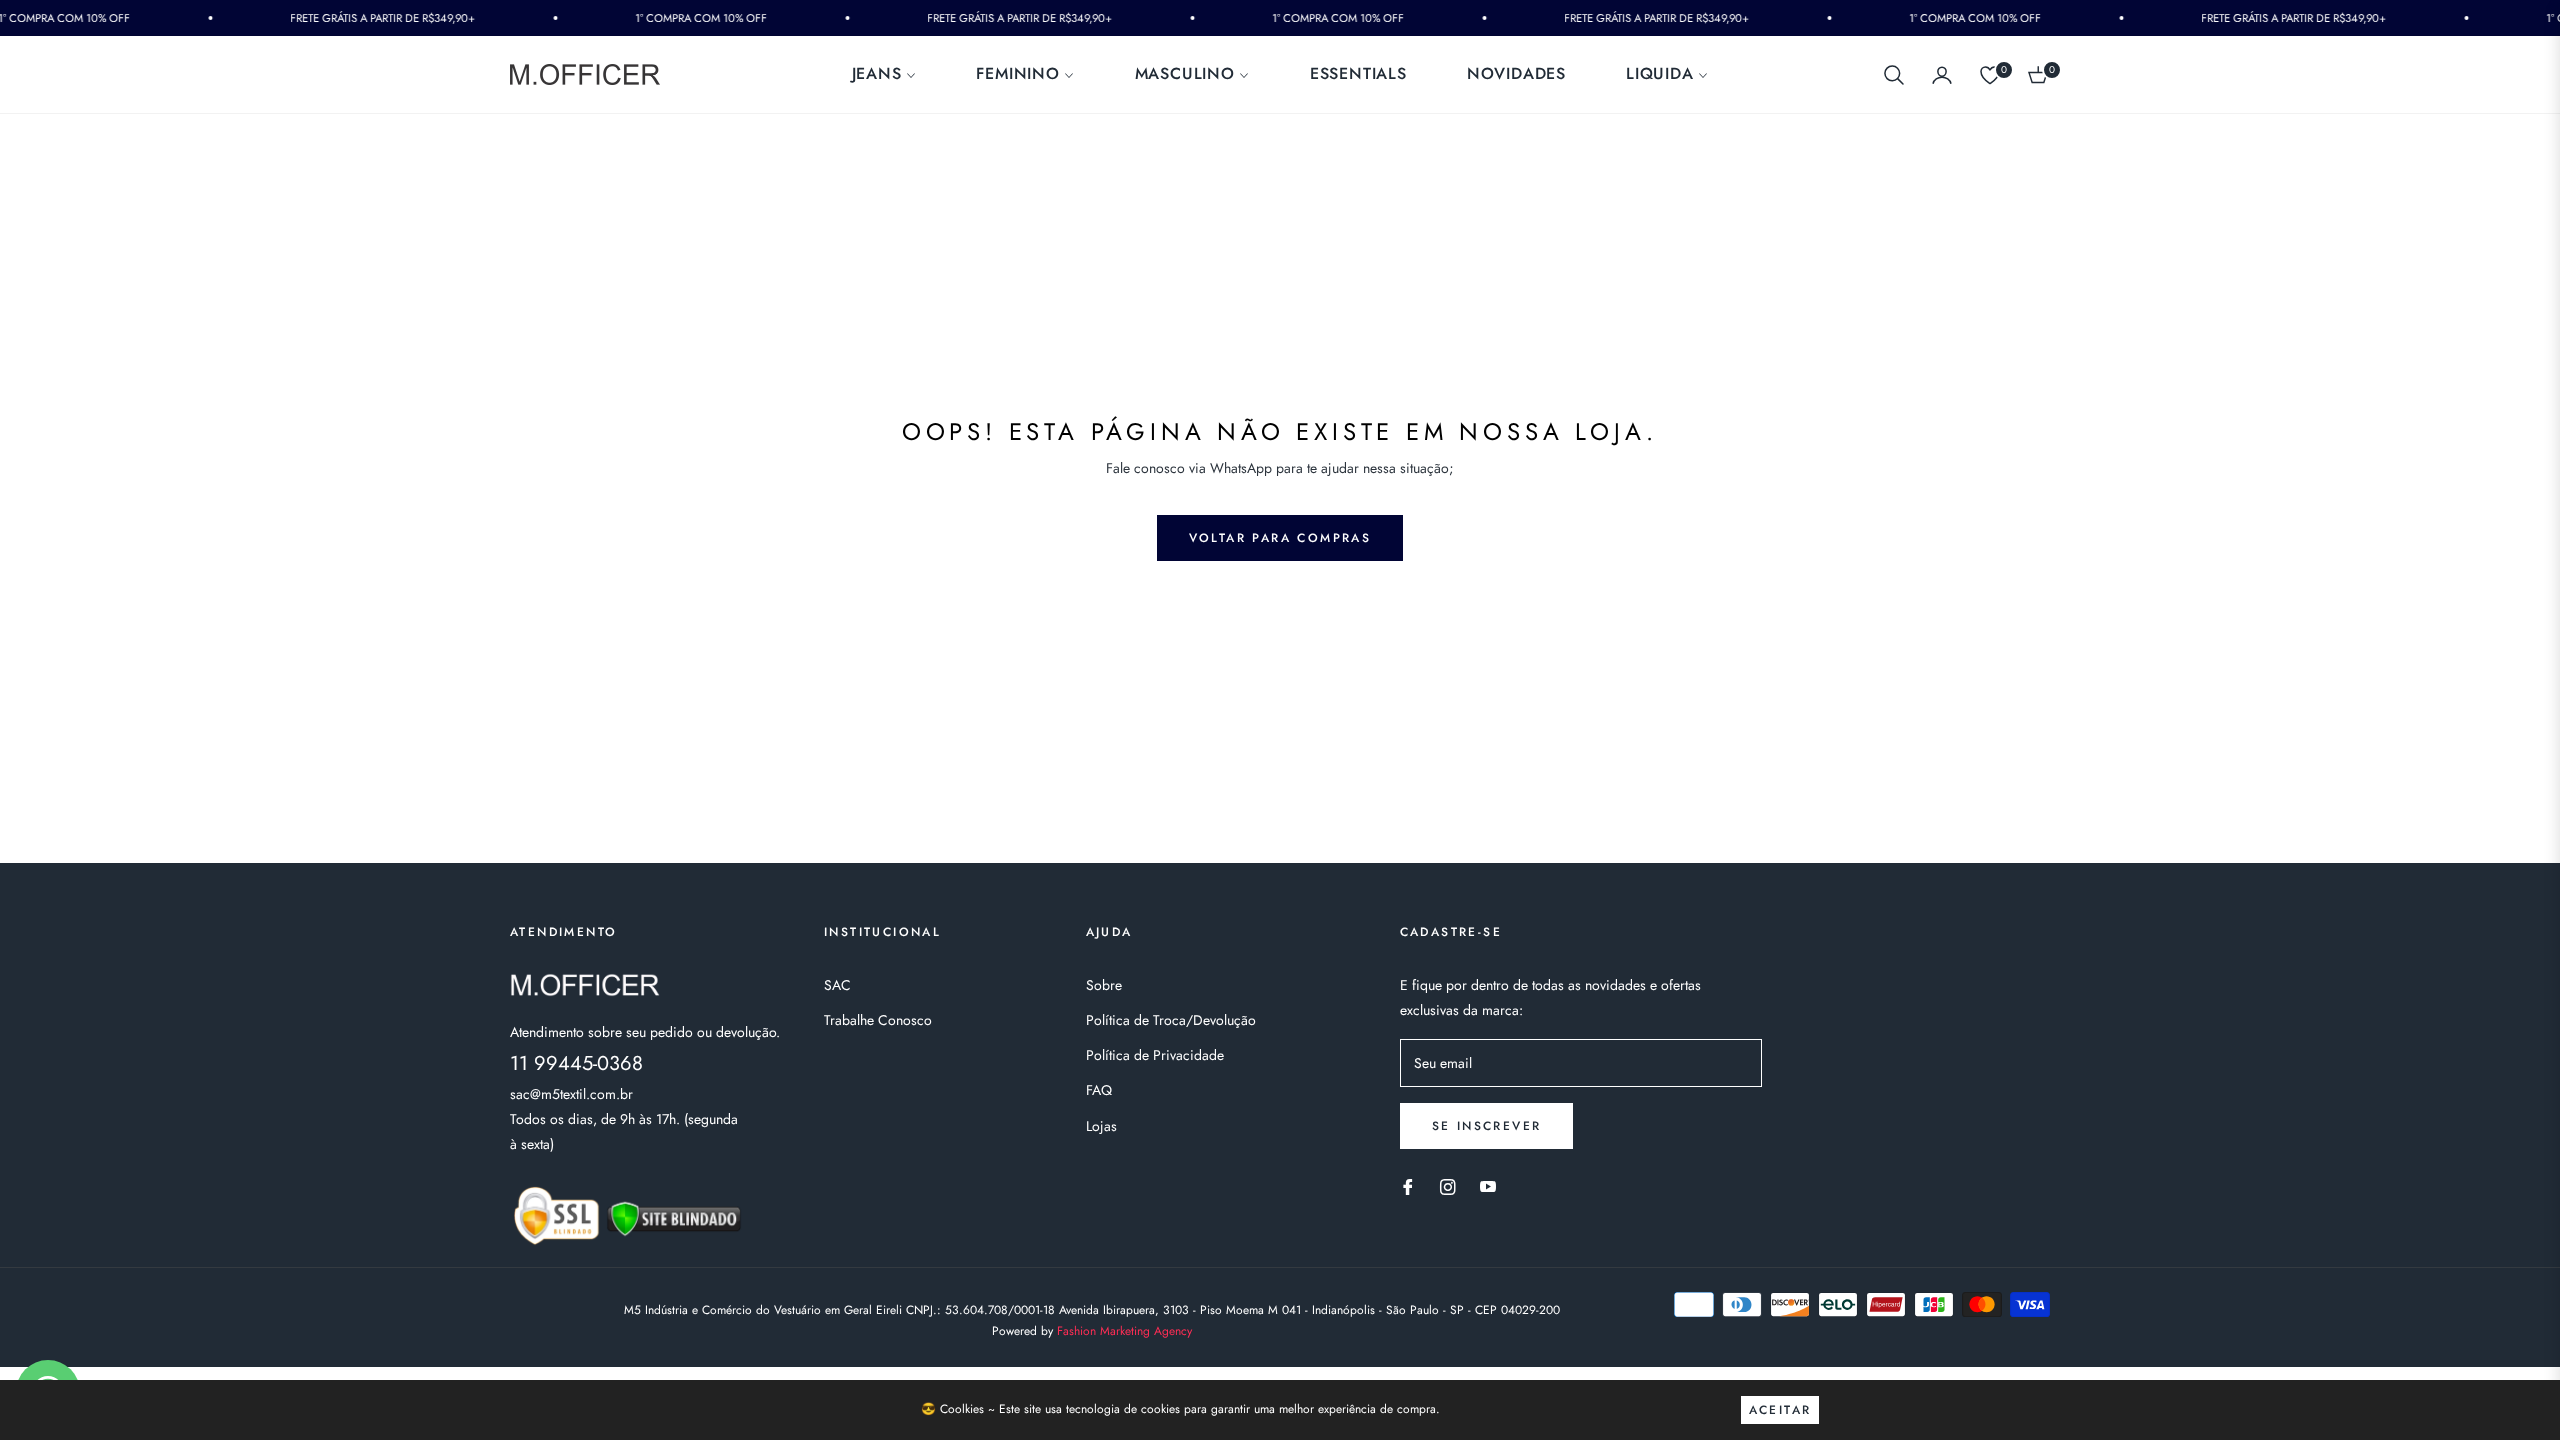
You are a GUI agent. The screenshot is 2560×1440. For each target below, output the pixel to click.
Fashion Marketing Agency (1124, 1331)
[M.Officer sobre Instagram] (1448, 1185)
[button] (1894, 75)
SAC (837, 985)
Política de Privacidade (1155, 1055)
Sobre (1104, 985)
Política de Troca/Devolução (1171, 1020)
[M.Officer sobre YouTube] (1488, 1185)
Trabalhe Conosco (878, 1020)
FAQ (1099, 1090)
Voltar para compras (1280, 538)
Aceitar (1780, 1410)
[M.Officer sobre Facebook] (1408, 1185)
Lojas (1101, 1126)
